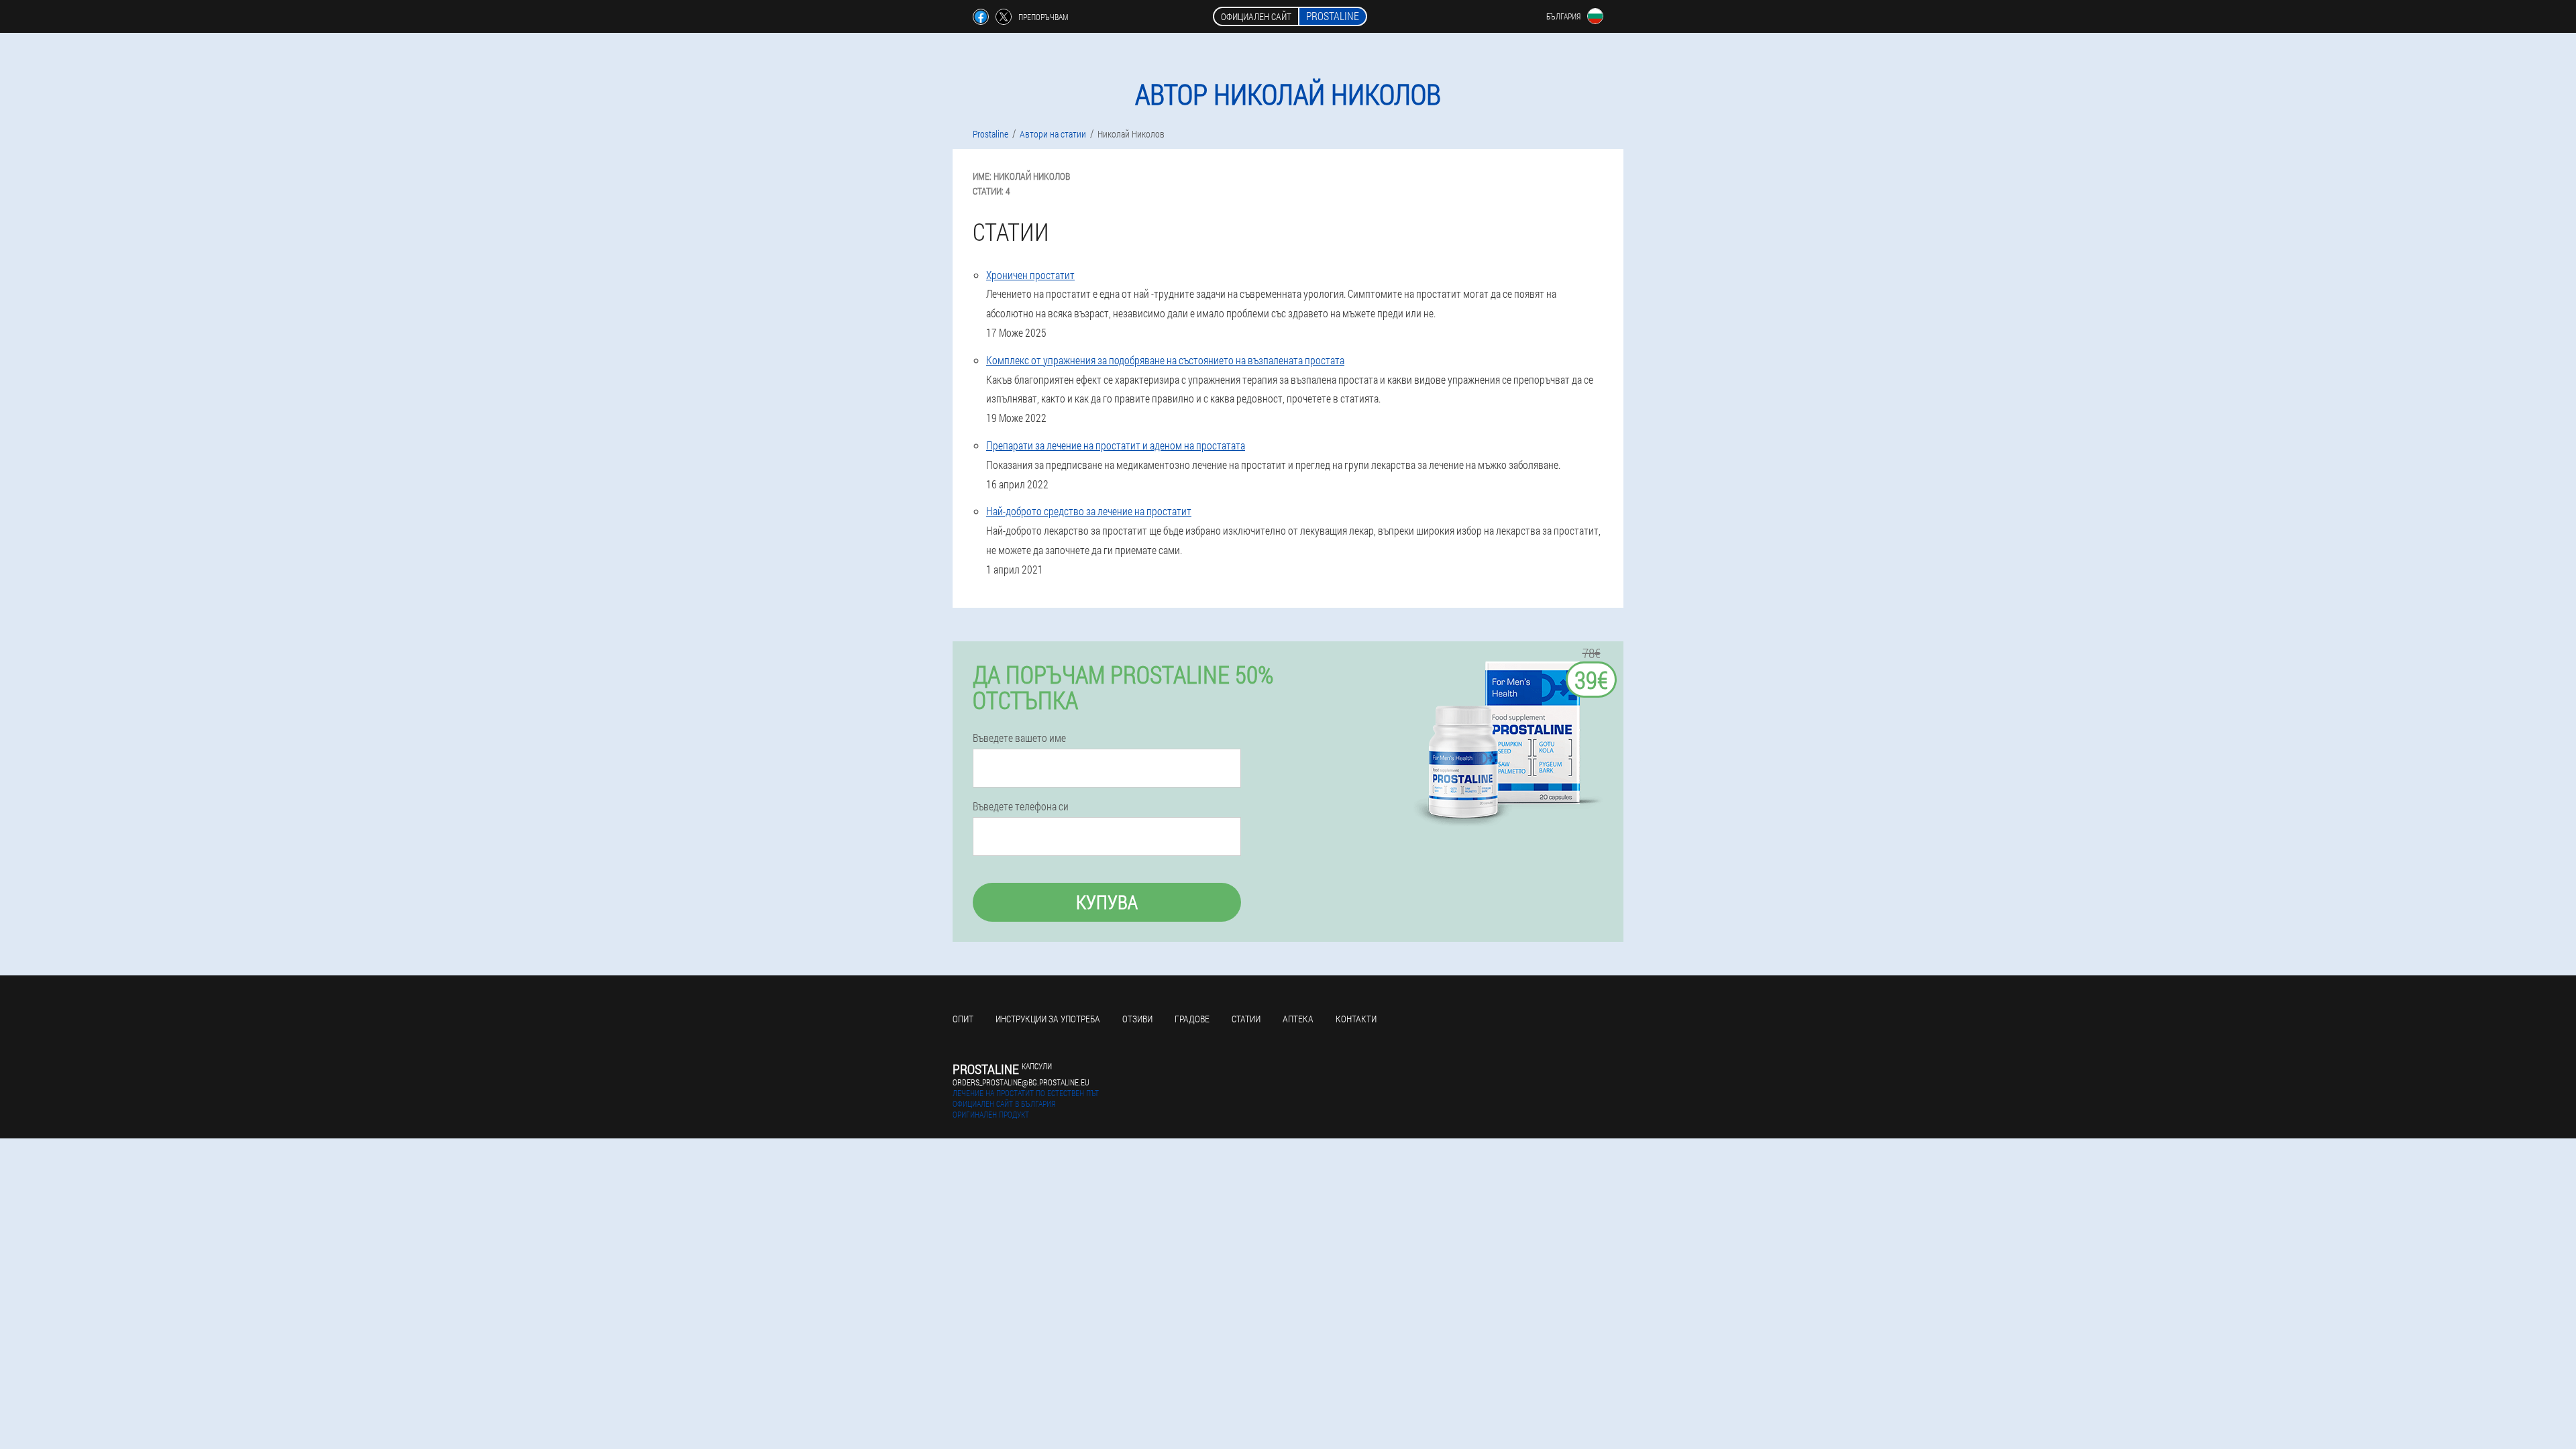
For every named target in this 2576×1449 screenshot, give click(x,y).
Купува (1107, 902)
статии (1246, 1019)
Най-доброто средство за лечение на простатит (1089, 511)
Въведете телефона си (1021, 806)
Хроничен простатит (1030, 275)
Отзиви (1137, 1019)
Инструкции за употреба (1048, 1019)
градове (1192, 1019)
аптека (1298, 1019)
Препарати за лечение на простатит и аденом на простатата (1116, 445)
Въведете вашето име (1019, 738)
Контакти (1356, 1019)
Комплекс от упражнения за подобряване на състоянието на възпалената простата (1165, 360)
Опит (963, 1019)
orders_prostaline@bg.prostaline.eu (1021, 1082)
